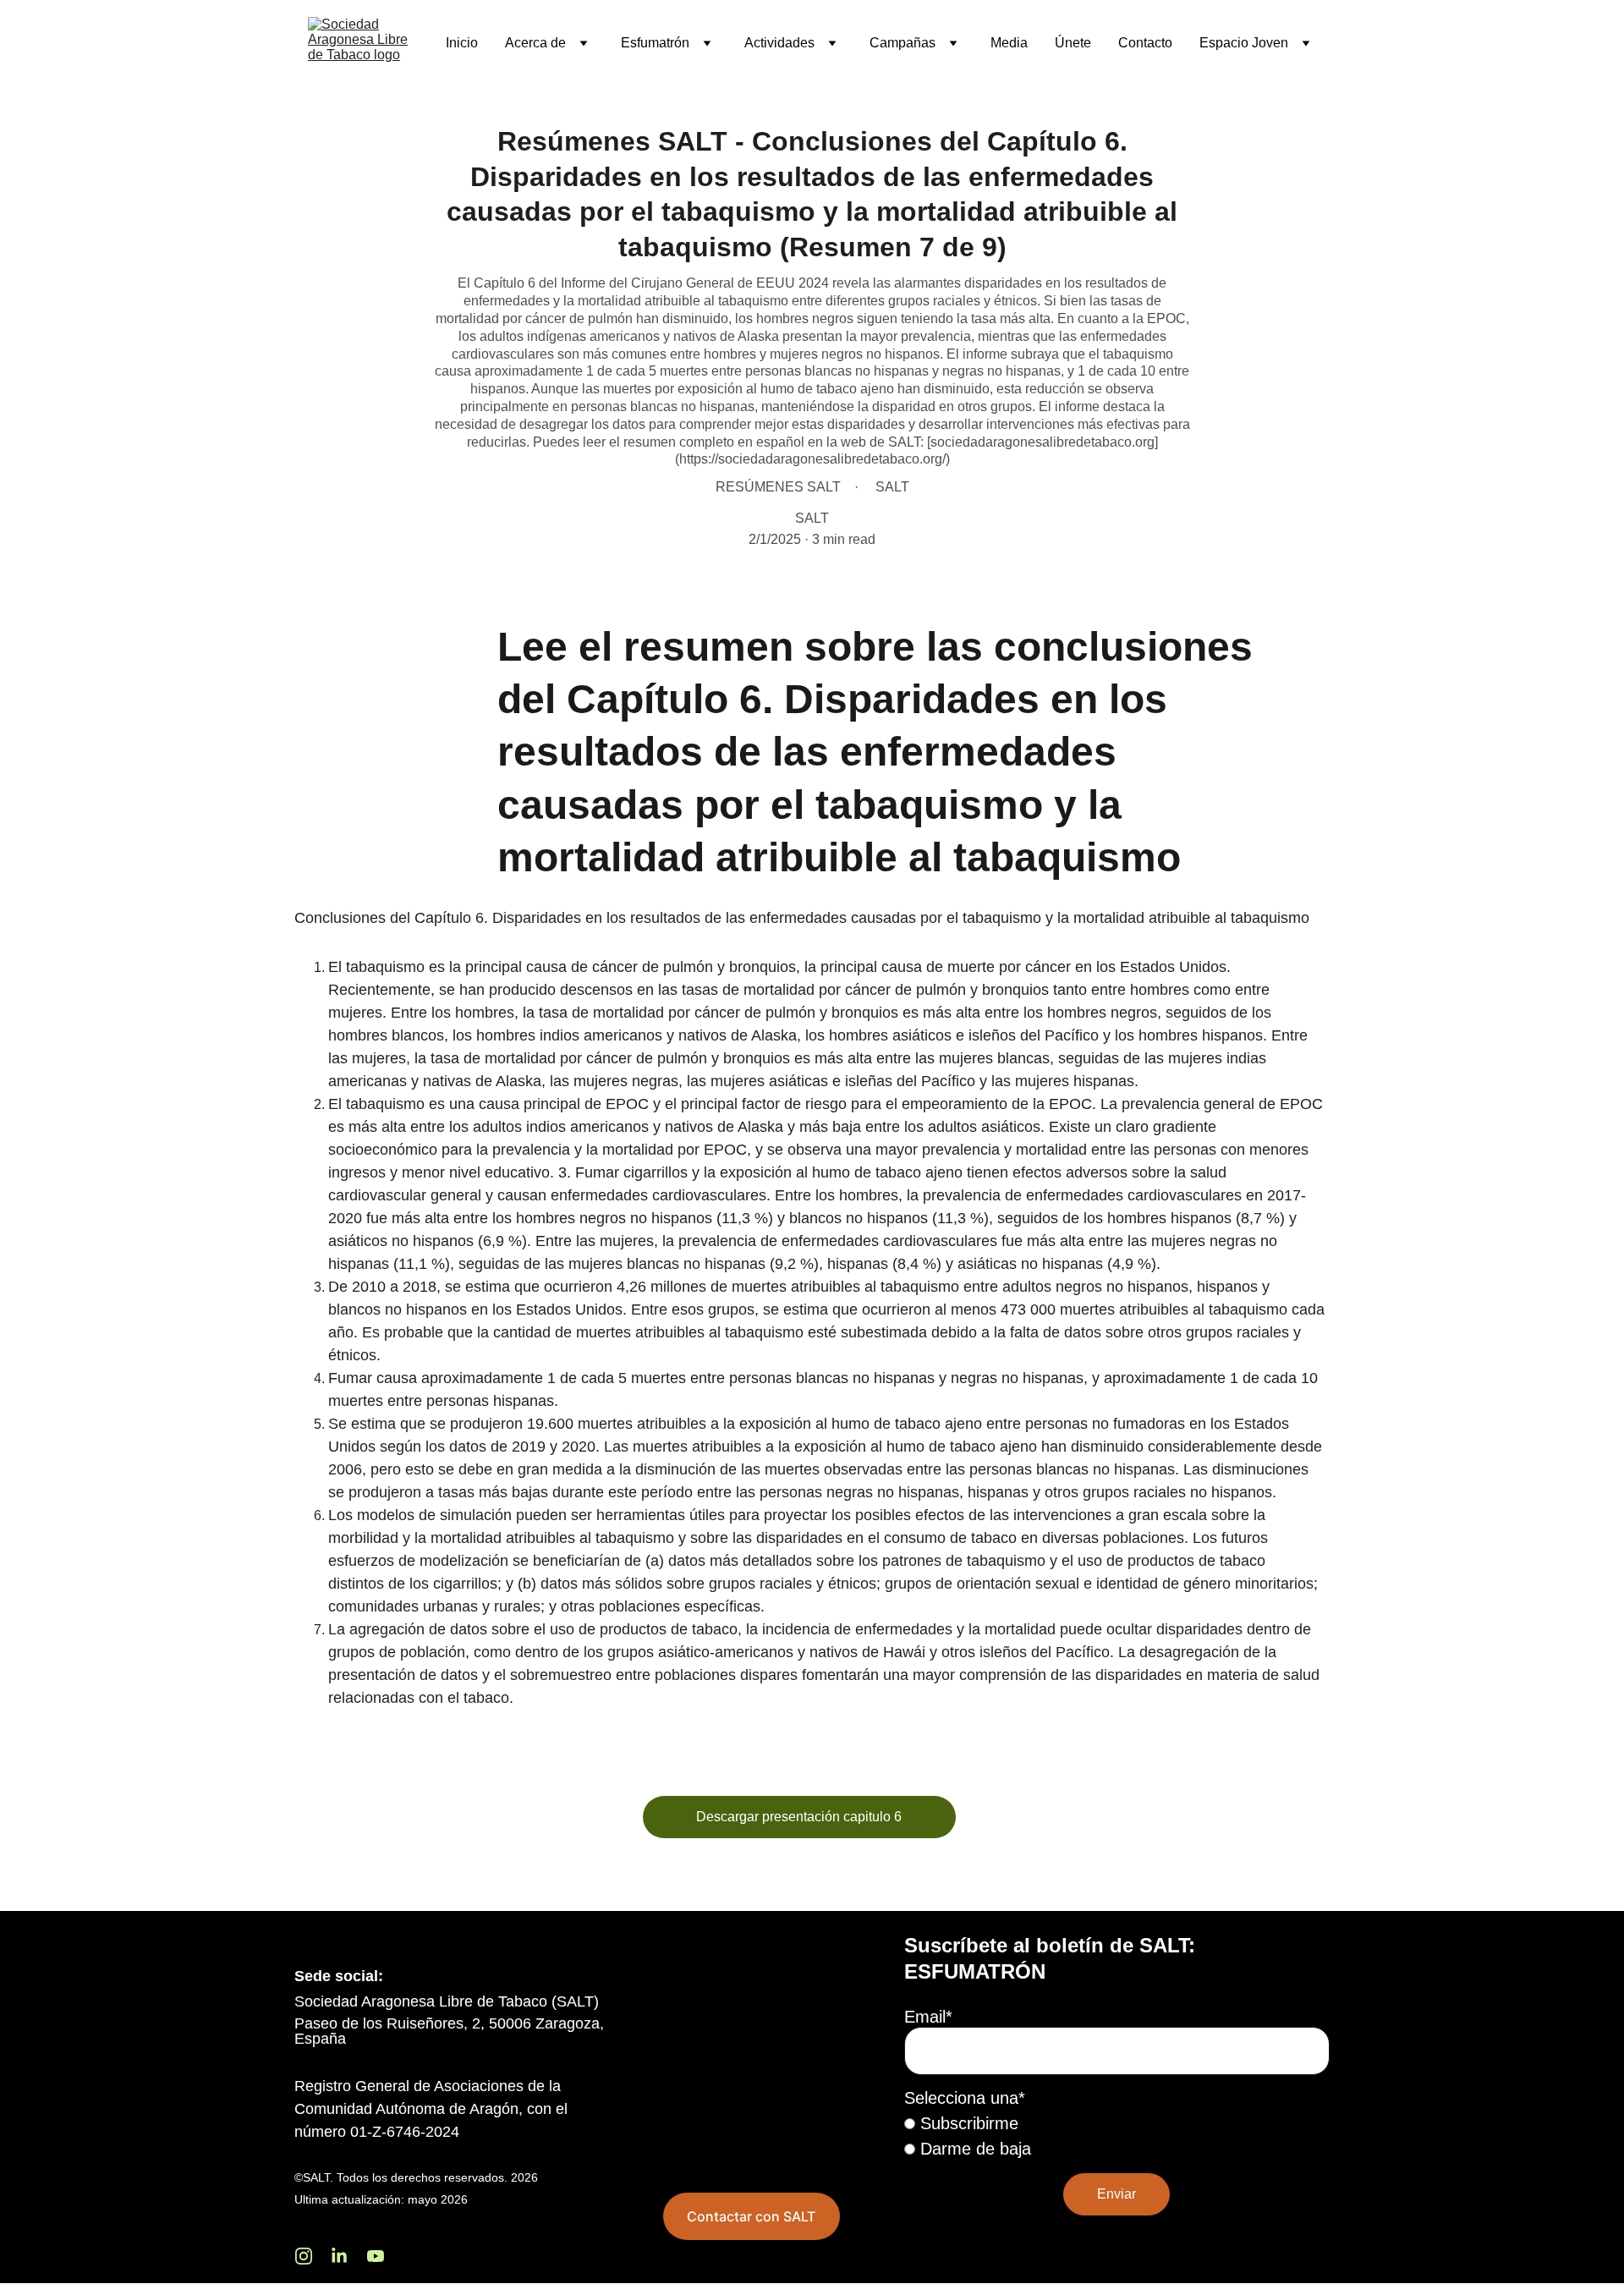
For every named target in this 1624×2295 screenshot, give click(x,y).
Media (1009, 43)
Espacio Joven (1244, 43)
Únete (1073, 43)
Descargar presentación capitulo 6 (799, 1817)
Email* (928, 2017)
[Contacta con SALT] (752, 2046)
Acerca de (535, 43)
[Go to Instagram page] (312, 2256)
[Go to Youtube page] (376, 2256)
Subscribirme (967, 2123)
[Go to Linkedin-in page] (348, 2256)
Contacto (1145, 43)
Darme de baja (973, 2149)
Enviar (1116, 2194)
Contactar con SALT (751, 2216)
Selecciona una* (965, 2098)
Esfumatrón (655, 43)
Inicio (462, 43)
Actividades (779, 43)
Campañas (903, 43)
